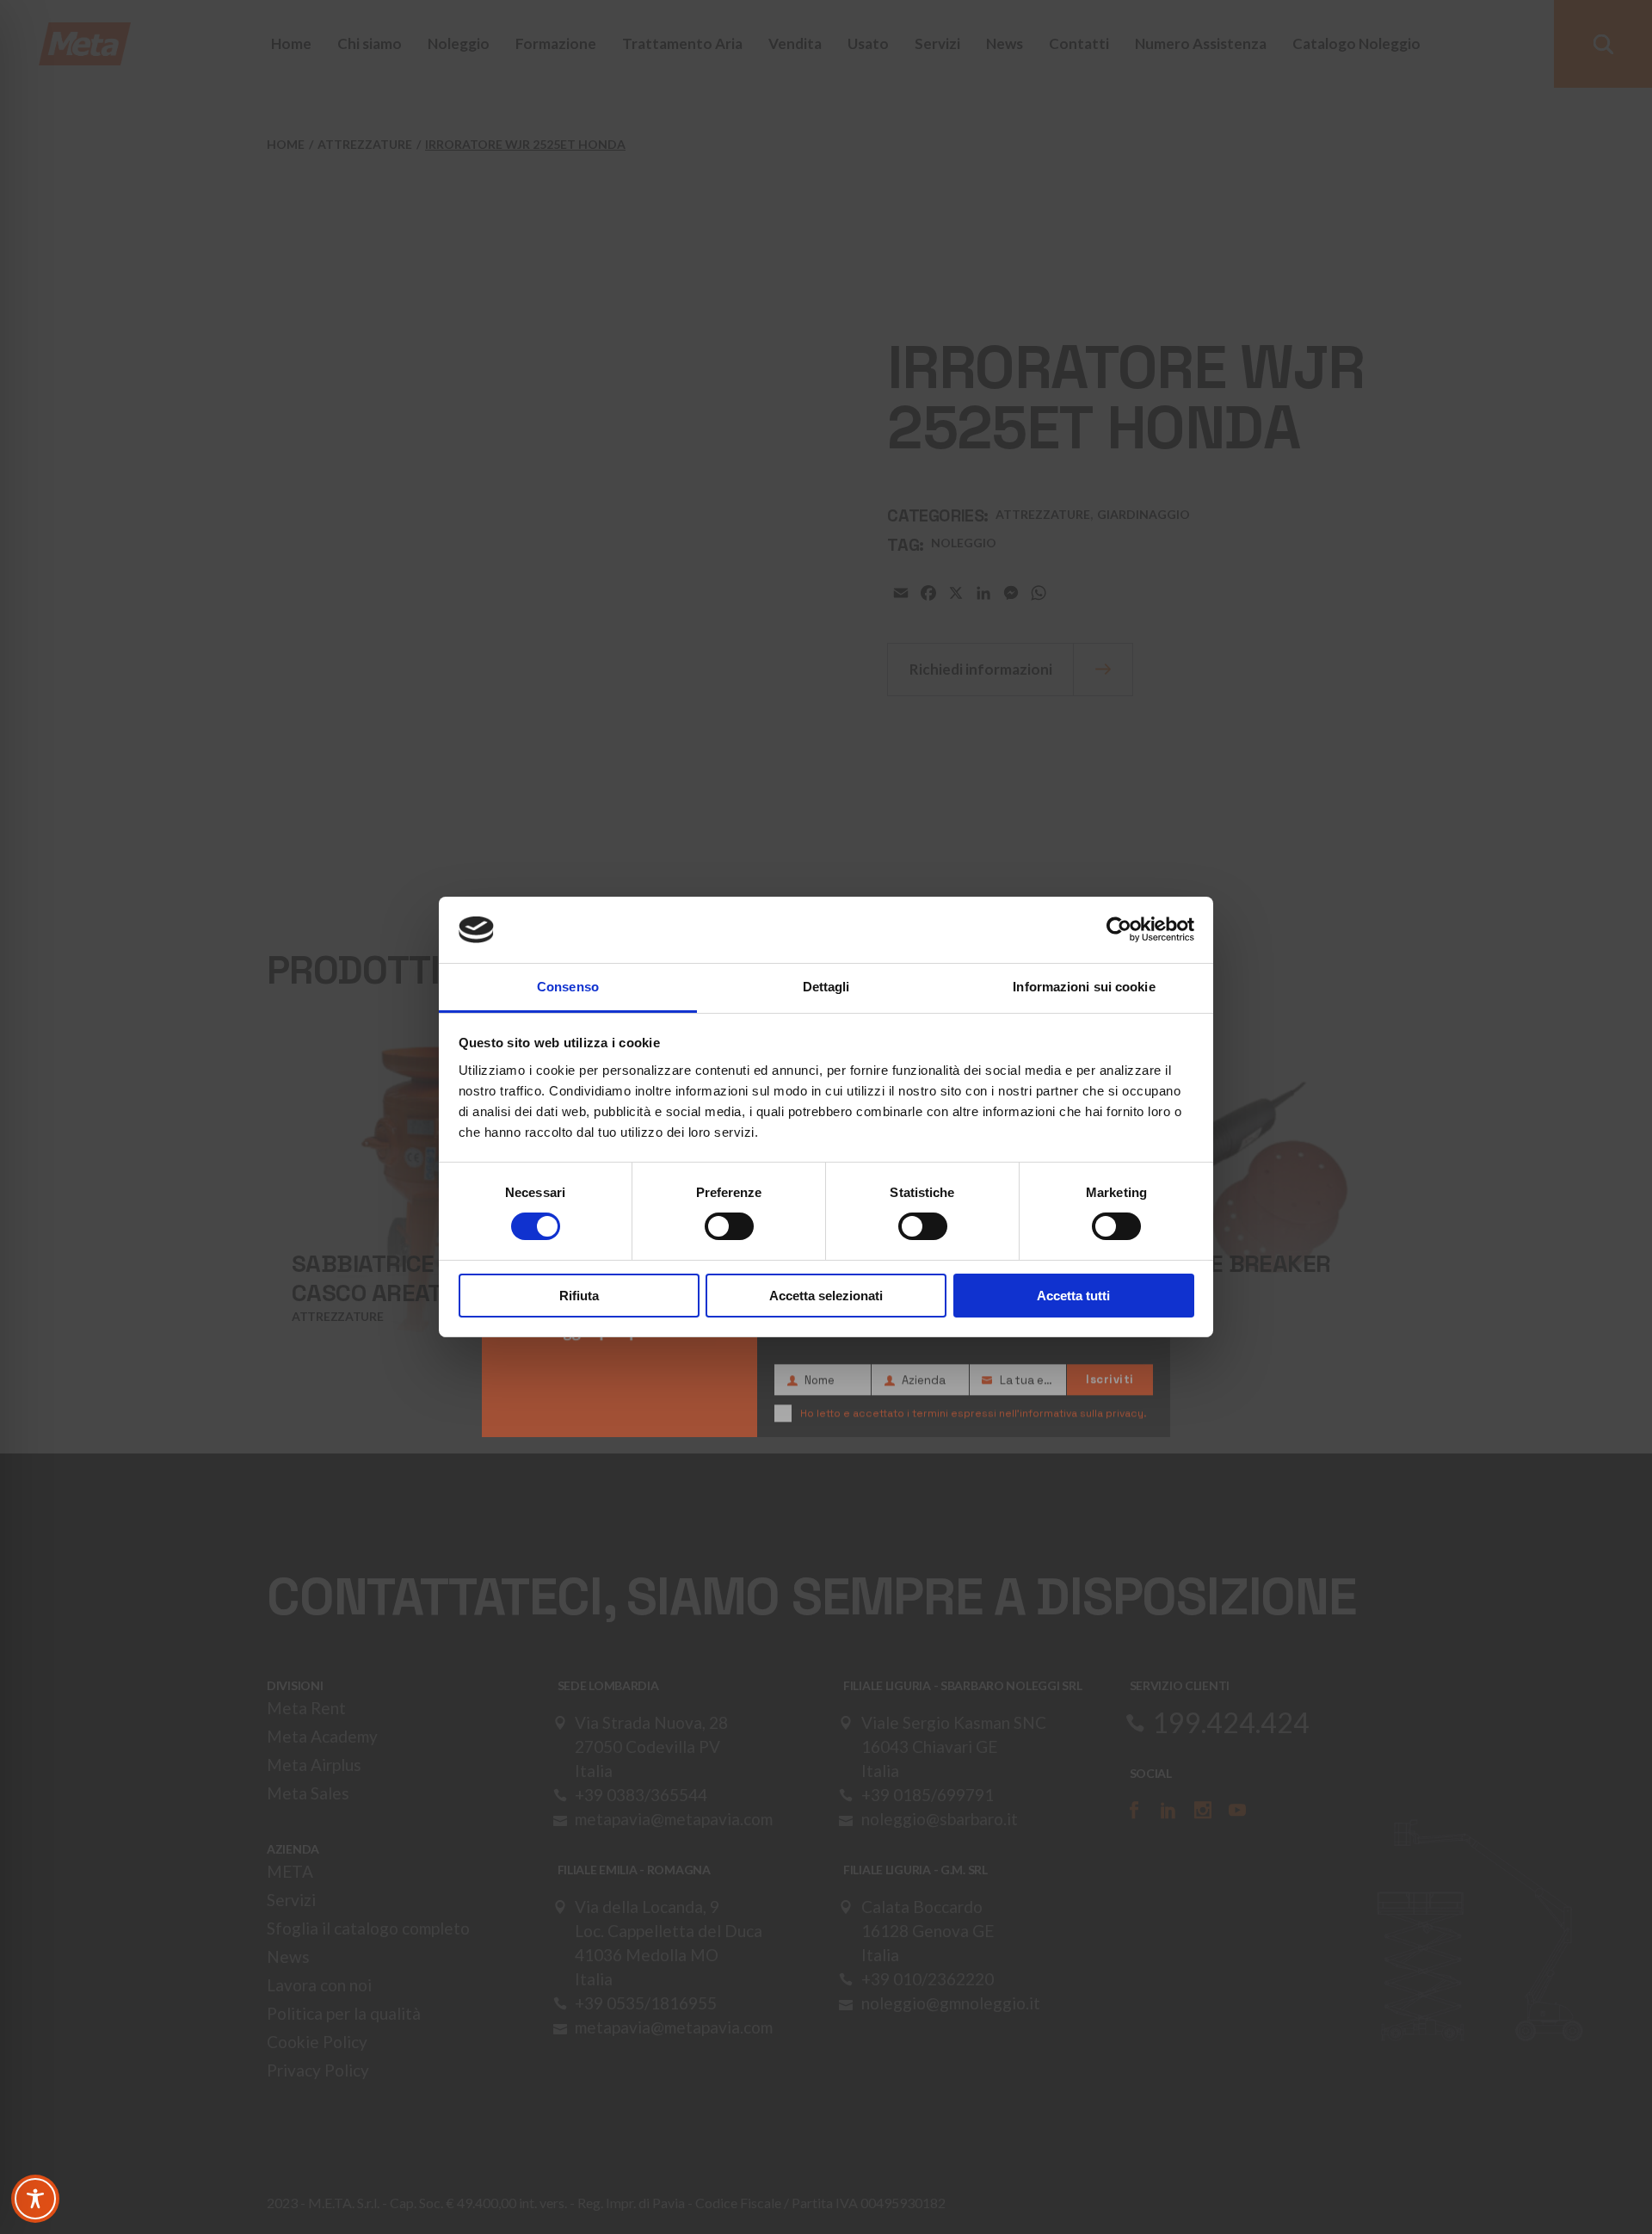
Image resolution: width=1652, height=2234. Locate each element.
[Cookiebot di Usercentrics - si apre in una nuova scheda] (1119, 929)
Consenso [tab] (568, 987)
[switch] (729, 1226)
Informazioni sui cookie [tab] (1084, 987)
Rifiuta (579, 1296)
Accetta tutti (1073, 1296)
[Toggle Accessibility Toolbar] (35, 2199)
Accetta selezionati (826, 1296)
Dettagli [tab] (826, 987)
